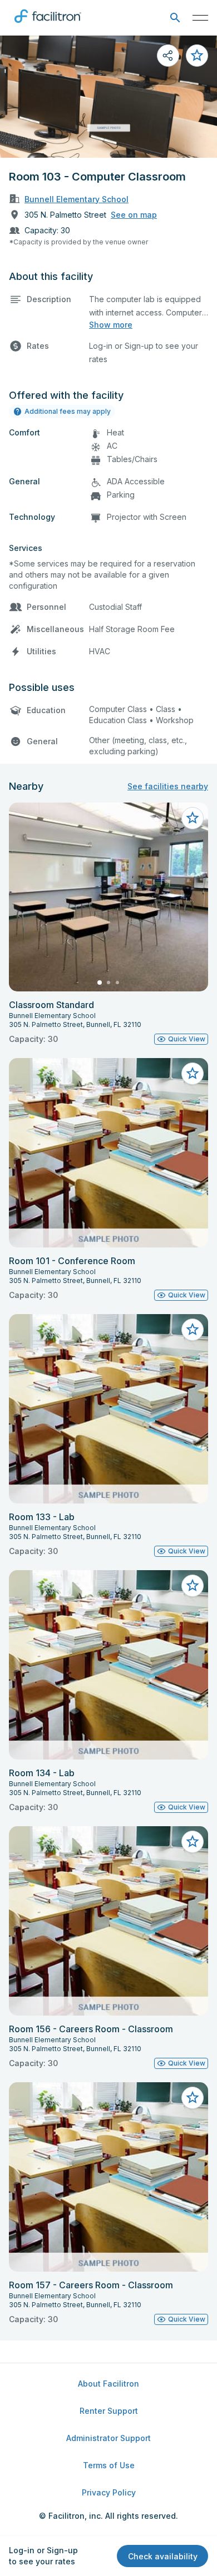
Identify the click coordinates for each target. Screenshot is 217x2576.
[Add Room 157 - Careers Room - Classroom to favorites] (193, 2098)
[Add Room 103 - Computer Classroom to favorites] (197, 56)
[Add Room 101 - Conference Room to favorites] (193, 1074)
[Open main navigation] (200, 18)
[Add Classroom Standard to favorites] (193, 818)
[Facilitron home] (48, 25)
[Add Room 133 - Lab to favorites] (193, 1330)
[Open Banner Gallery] (108, 97)
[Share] (168, 56)
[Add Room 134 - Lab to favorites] (193, 1586)
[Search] (175, 18)
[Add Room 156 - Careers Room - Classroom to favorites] (193, 1842)
